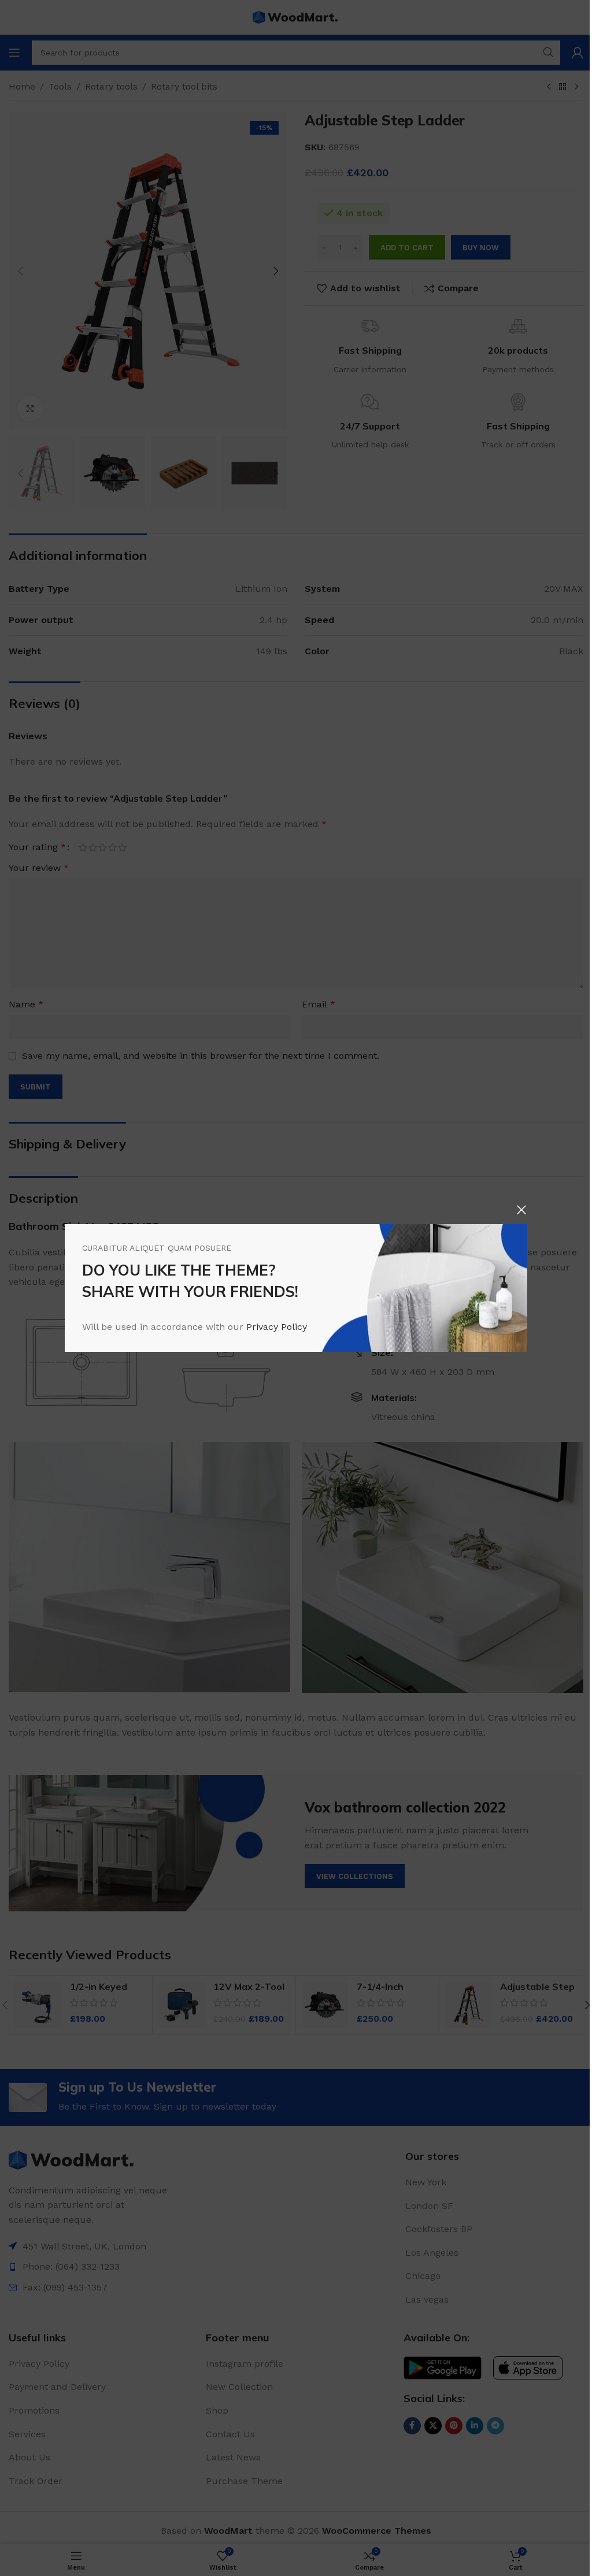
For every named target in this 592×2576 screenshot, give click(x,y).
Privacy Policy (277, 1327)
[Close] (521, 1210)
